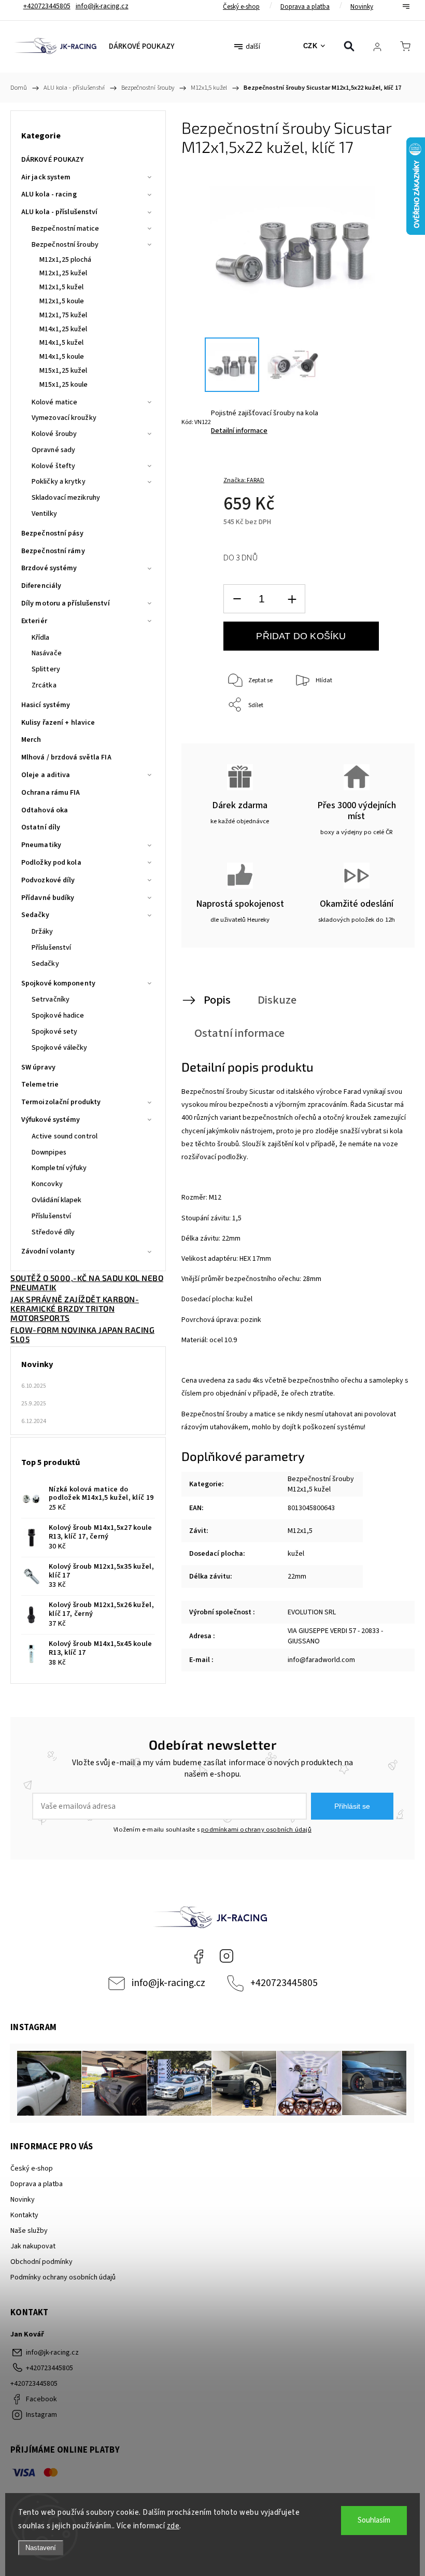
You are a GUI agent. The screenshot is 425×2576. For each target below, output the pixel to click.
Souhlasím (374, 2520)
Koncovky (47, 1184)
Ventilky (44, 514)
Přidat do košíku (301, 636)
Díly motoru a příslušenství (66, 603)
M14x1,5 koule (62, 357)
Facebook (199, 1956)
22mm (297, 1576)
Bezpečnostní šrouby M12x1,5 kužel (321, 1484)
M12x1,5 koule (62, 301)
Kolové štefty (53, 466)
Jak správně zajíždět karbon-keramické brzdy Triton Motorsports (75, 1308)
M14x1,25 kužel (63, 329)
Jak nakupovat (33, 2246)
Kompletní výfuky (59, 1168)
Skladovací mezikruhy (66, 498)
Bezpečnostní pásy (52, 533)
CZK (310, 46)
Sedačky (35, 915)
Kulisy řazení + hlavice (58, 723)
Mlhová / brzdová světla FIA (66, 757)
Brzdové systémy (49, 568)
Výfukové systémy (51, 1120)
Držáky (42, 932)
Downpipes (49, 1152)
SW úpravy (38, 1067)
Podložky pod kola (51, 863)
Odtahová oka (45, 810)
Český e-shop (241, 7)
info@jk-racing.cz (168, 1983)
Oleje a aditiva (46, 775)
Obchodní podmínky (41, 2262)
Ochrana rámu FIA (51, 793)
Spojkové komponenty (58, 983)
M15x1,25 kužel (63, 371)
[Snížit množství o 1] (237, 599)
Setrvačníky (51, 1000)
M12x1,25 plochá (66, 260)
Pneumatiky (41, 845)
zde (173, 2526)
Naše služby (29, 2231)
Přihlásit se (352, 1806)
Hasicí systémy (46, 705)
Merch (31, 740)
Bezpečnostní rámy (53, 551)
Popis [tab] (217, 1000)
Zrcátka (44, 685)
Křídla (41, 638)
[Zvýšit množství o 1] (292, 599)
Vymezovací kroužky (64, 418)
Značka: (244, 480)
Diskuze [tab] (277, 1000)
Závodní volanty (48, 1251)
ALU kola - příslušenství (59, 212)
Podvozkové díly (48, 880)
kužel (296, 1554)
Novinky (362, 7)
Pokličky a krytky (59, 482)
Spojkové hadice (58, 1016)
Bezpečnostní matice (65, 229)
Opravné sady (53, 450)
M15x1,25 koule (63, 385)
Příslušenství (51, 948)
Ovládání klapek (57, 1200)
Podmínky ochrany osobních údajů (63, 2277)
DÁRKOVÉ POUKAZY (53, 160)
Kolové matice (54, 402)
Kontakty (24, 2215)
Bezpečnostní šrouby (65, 245)
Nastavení (41, 2548)
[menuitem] (141, 47)
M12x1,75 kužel (63, 315)
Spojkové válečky (60, 1048)
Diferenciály (41, 586)
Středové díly (53, 1232)
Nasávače (47, 653)
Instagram (226, 1956)
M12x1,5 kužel (61, 287)
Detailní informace (239, 431)
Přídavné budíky (48, 898)
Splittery (46, 669)
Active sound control (65, 1136)
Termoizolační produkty (61, 1102)
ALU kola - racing (49, 194)
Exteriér (34, 621)
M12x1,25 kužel (63, 273)
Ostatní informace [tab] (239, 1033)
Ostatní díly (41, 827)
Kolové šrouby (54, 434)
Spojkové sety (54, 1032)
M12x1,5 (300, 1531)
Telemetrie (40, 1085)
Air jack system (46, 177)
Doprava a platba (305, 7)
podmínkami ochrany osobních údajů (256, 1829)
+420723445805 (284, 1983)
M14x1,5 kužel (61, 343)
